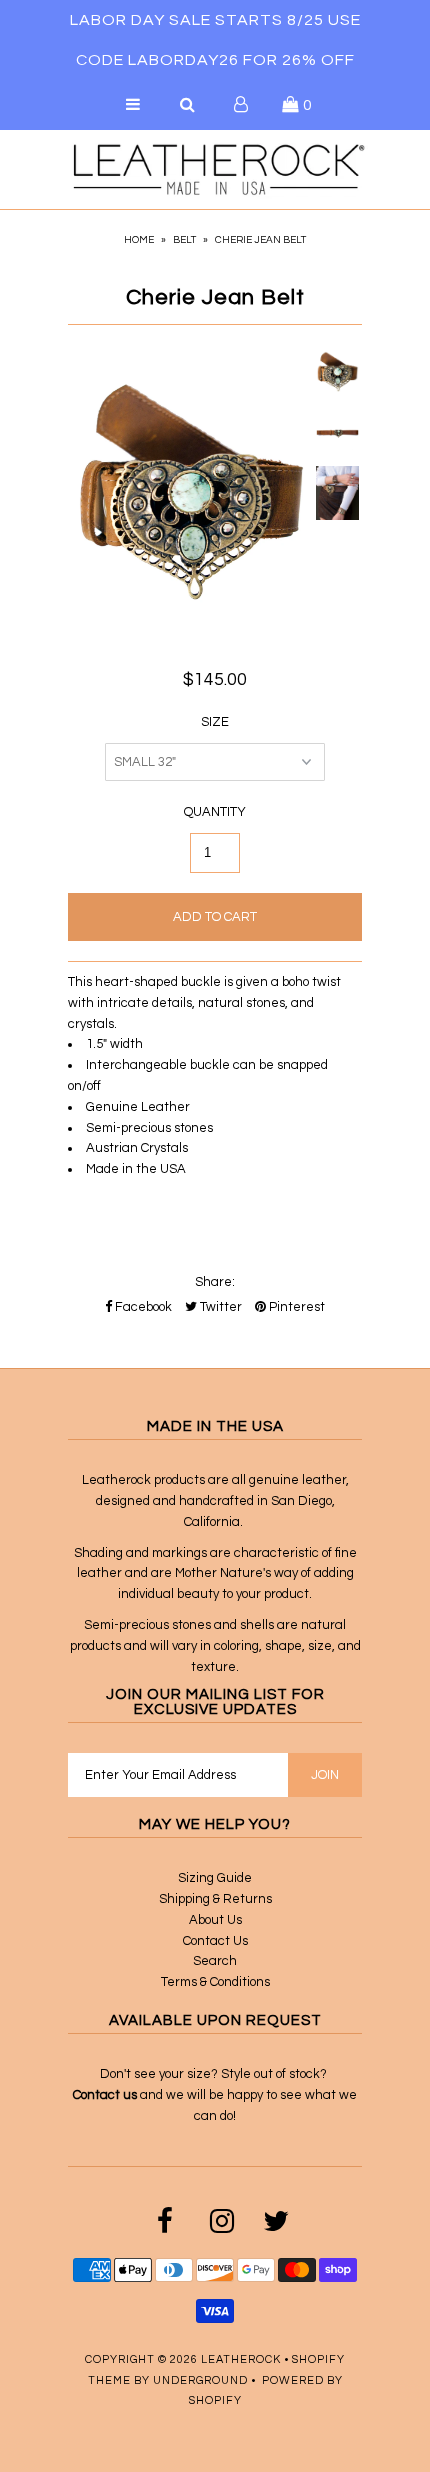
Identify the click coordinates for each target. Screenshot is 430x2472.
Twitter (219, 1307)
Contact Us (215, 1941)
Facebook (142, 1307)
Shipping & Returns (215, 1899)
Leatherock (241, 2359)
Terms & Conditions (215, 1982)
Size (215, 722)
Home (139, 240)
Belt (184, 240)
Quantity (215, 812)
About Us (215, 1920)
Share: (215, 1282)
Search (215, 1961)
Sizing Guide (215, 1878)
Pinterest (295, 1307)
